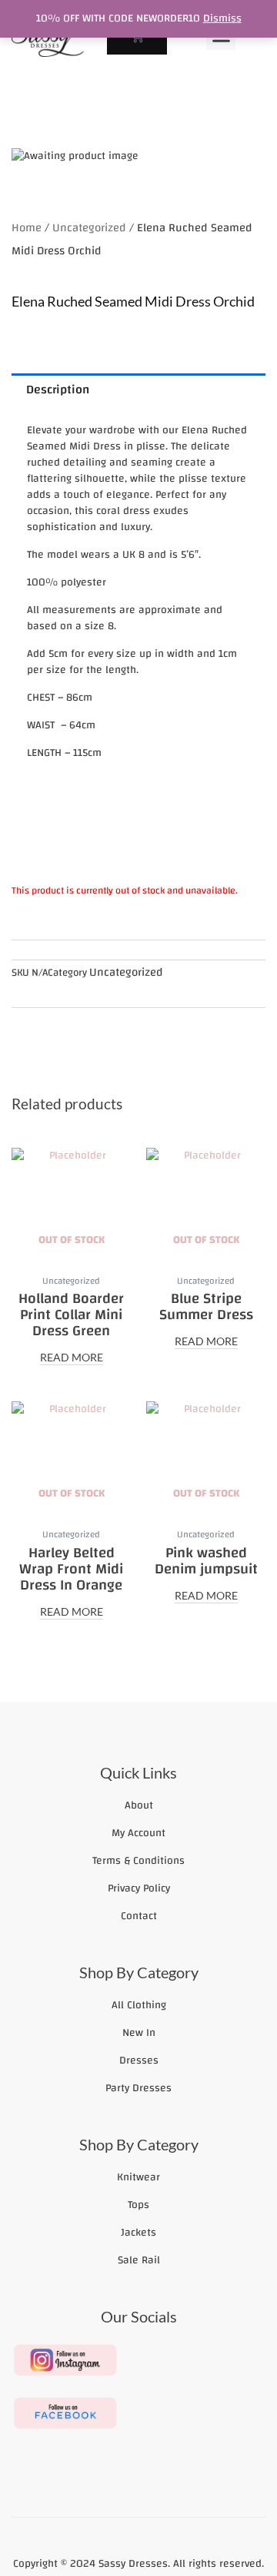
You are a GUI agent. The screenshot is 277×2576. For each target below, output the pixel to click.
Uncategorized (89, 228)
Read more (72, 1358)
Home (27, 228)
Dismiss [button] (222, 18)
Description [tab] (58, 390)
